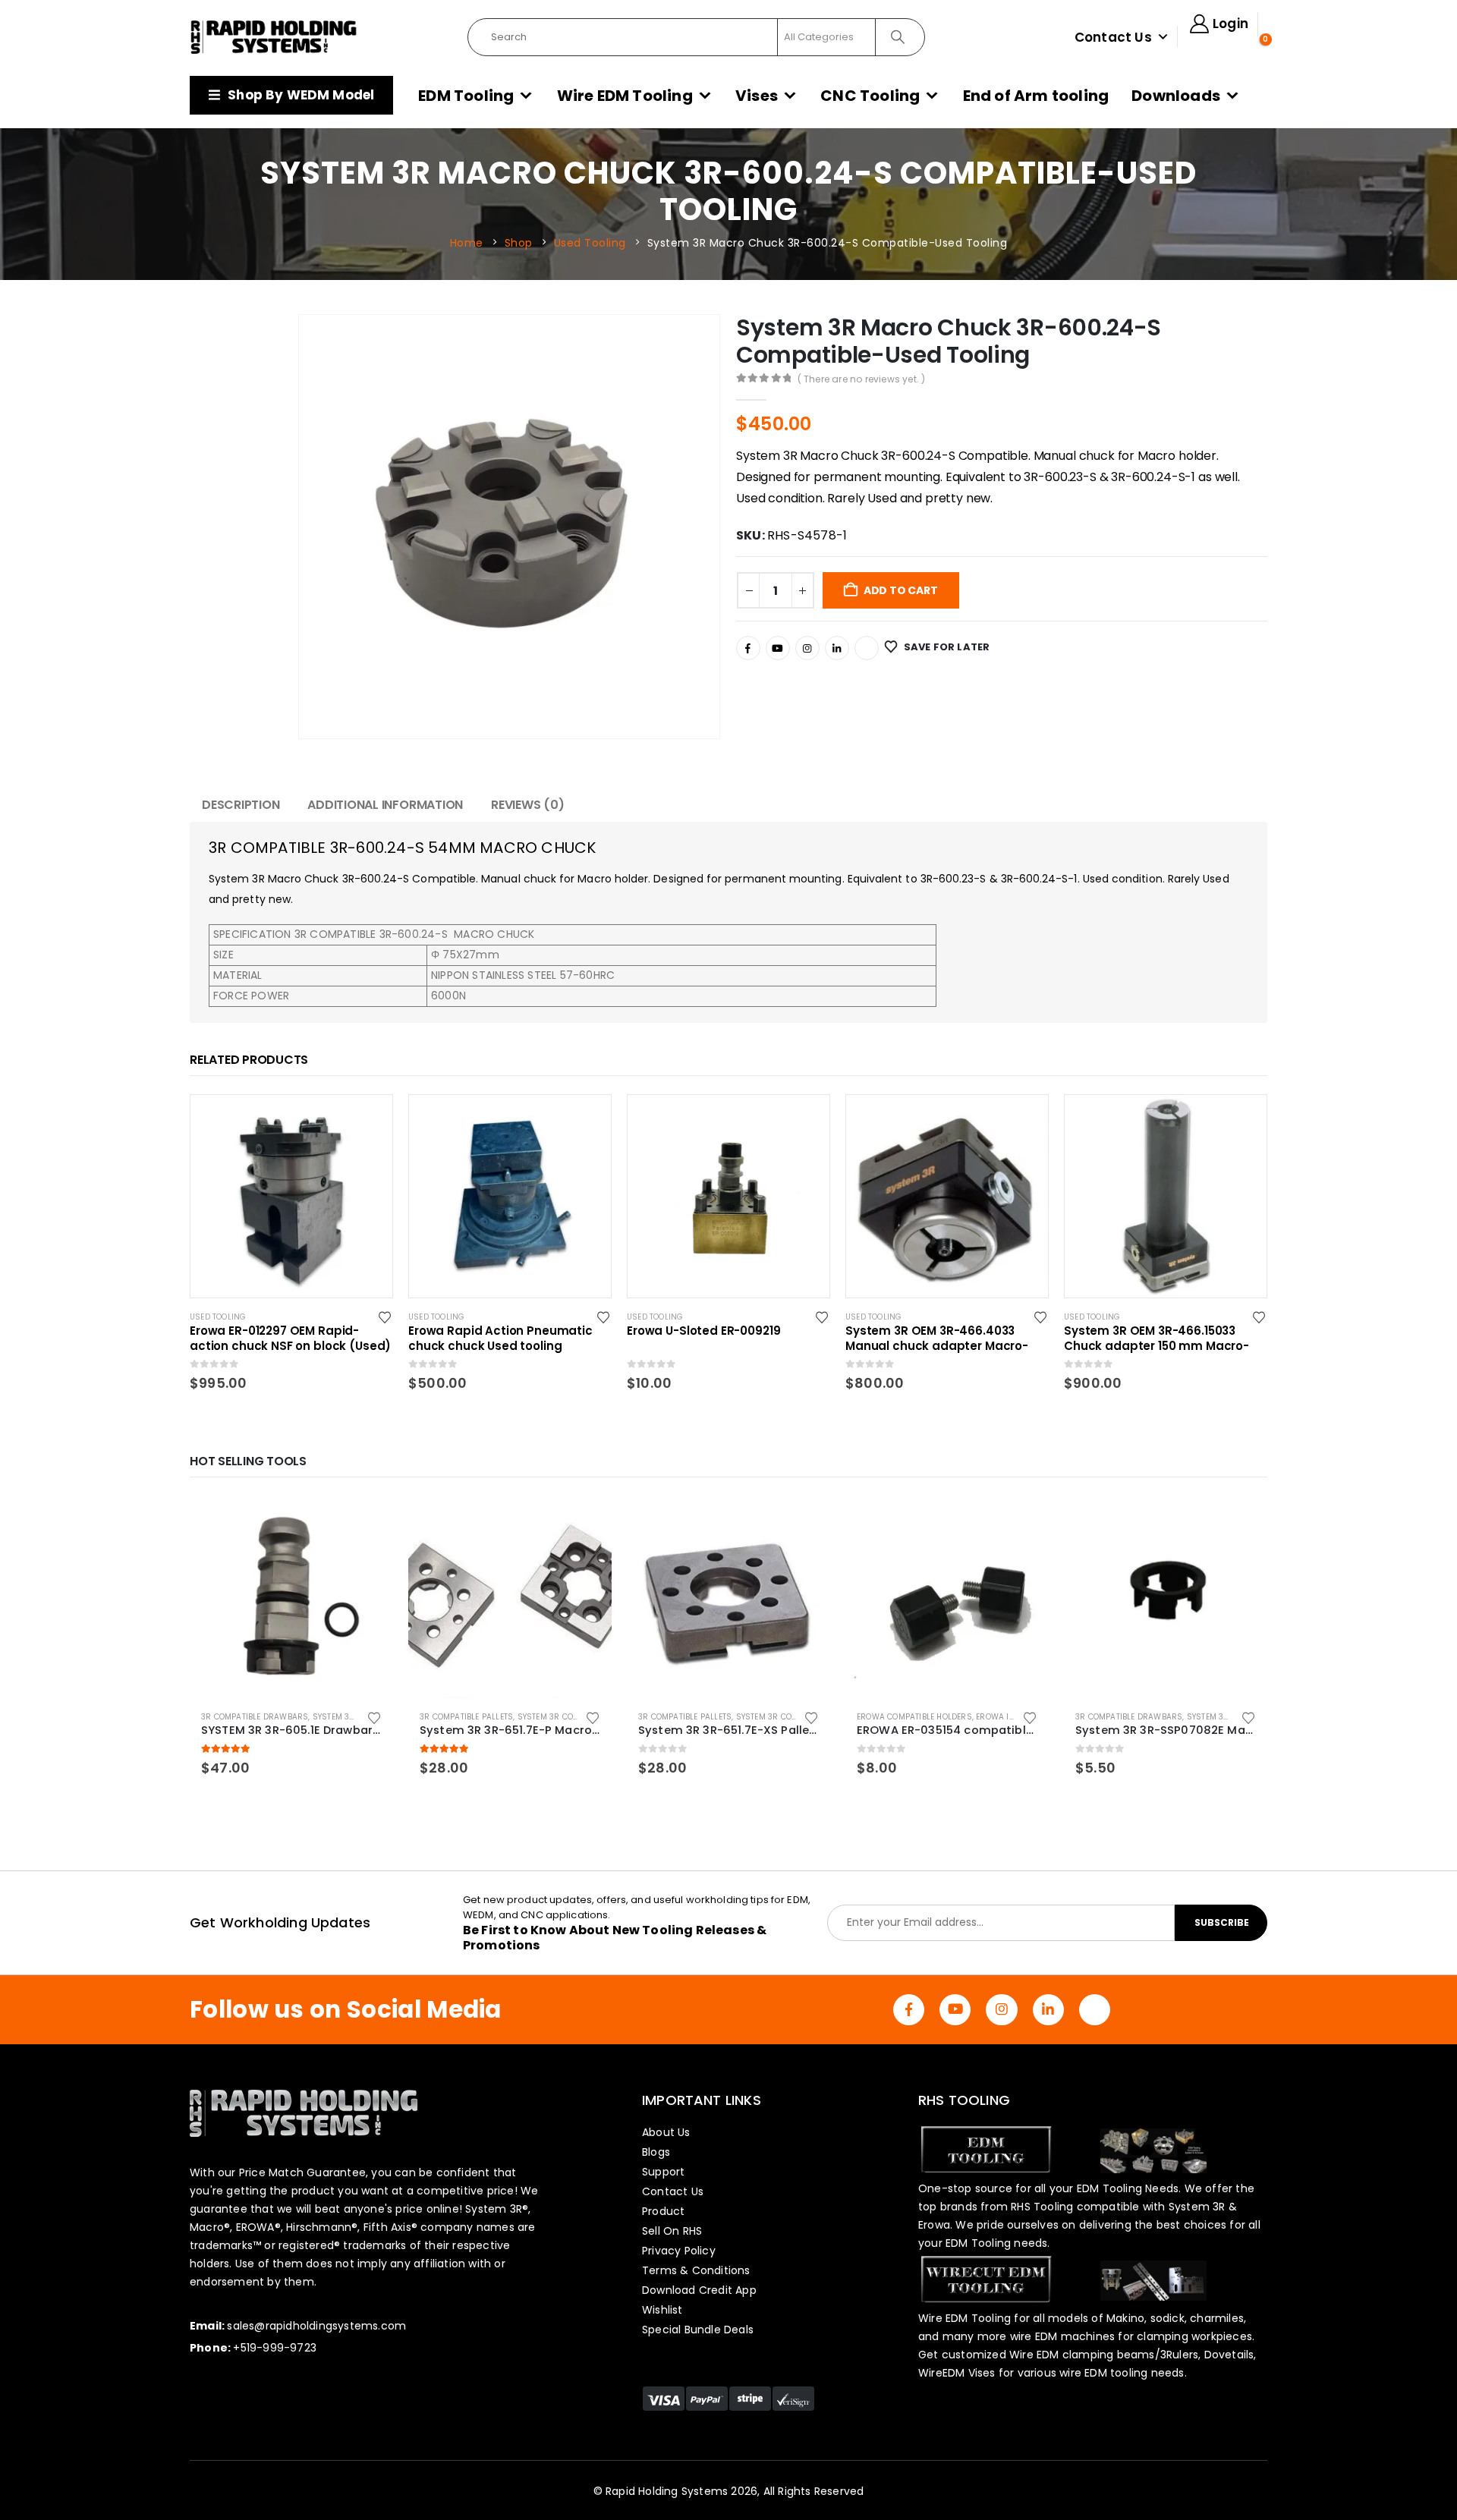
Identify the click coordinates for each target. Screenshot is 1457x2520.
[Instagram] (807, 648)
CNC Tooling (870, 96)
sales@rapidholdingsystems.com (316, 2326)
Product (663, 2211)
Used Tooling (218, 1317)
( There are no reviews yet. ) (862, 379)
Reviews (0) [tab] (527, 805)
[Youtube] (778, 648)
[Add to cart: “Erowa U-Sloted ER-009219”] (804, 1120)
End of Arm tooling (1036, 96)
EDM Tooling (466, 96)
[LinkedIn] (837, 648)
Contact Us (1113, 37)
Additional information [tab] (385, 805)
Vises (757, 96)
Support (663, 2172)
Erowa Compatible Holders (914, 1717)
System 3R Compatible (359, 1717)
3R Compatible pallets (466, 1717)
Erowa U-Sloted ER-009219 (703, 1331)
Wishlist (662, 2310)
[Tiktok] (867, 648)
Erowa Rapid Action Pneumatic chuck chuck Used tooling (500, 1339)
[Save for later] (386, 1317)
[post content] (291, 1196)
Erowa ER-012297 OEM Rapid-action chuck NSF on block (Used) (290, 1339)
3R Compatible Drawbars (255, 1717)
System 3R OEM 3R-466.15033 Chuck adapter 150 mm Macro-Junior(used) (1156, 1339)
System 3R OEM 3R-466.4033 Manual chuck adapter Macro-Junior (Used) (937, 1339)
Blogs (656, 2152)
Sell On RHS (672, 2231)
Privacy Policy (679, 2251)
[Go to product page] (291, 1597)
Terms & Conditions (696, 2270)
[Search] (899, 37)
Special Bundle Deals (698, 2330)
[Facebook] (748, 648)
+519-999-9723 (275, 2348)
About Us (666, 2132)
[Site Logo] (274, 37)
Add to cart (901, 590)
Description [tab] (241, 805)
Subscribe (1222, 1922)
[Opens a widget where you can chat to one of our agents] (1400, 2493)
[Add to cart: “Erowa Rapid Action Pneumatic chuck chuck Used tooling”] (586, 1120)
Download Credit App (699, 2290)
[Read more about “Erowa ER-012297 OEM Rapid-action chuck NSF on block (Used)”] (367, 1120)
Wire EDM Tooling (625, 96)
